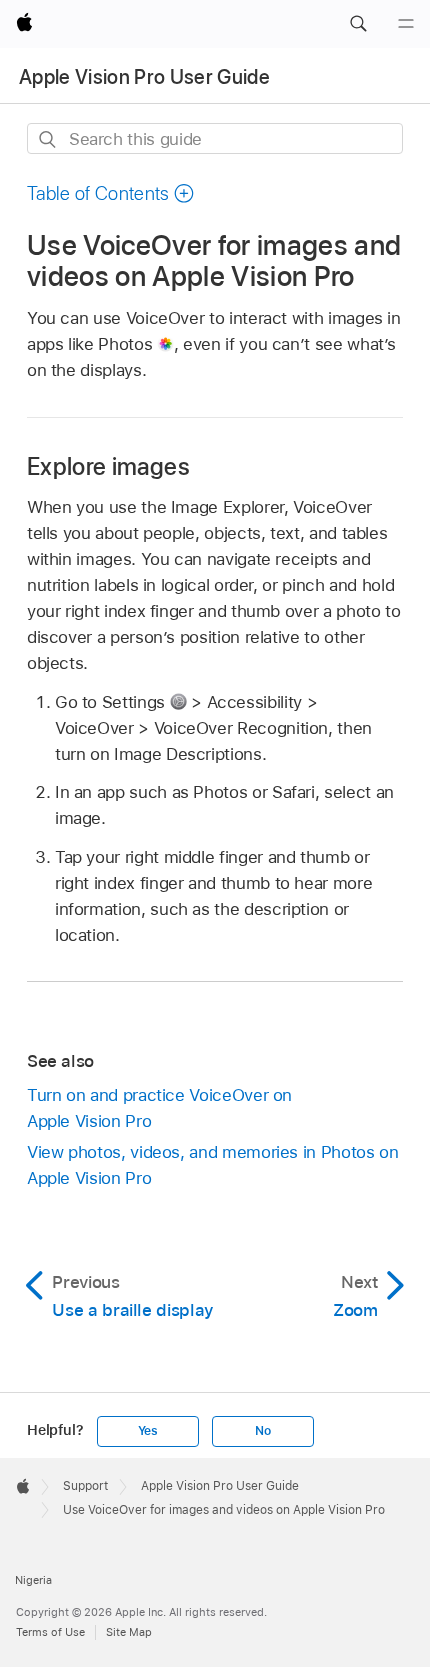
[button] (358, 24)
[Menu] (406, 24)
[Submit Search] (48, 139)
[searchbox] (215, 138)
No (263, 1431)
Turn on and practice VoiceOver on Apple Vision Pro (159, 1108)
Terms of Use (50, 1632)
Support (85, 1486)
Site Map (129, 1632)
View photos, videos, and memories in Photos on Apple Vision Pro (213, 1165)
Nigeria (33, 1580)
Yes (148, 1431)
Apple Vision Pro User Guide (144, 77)
